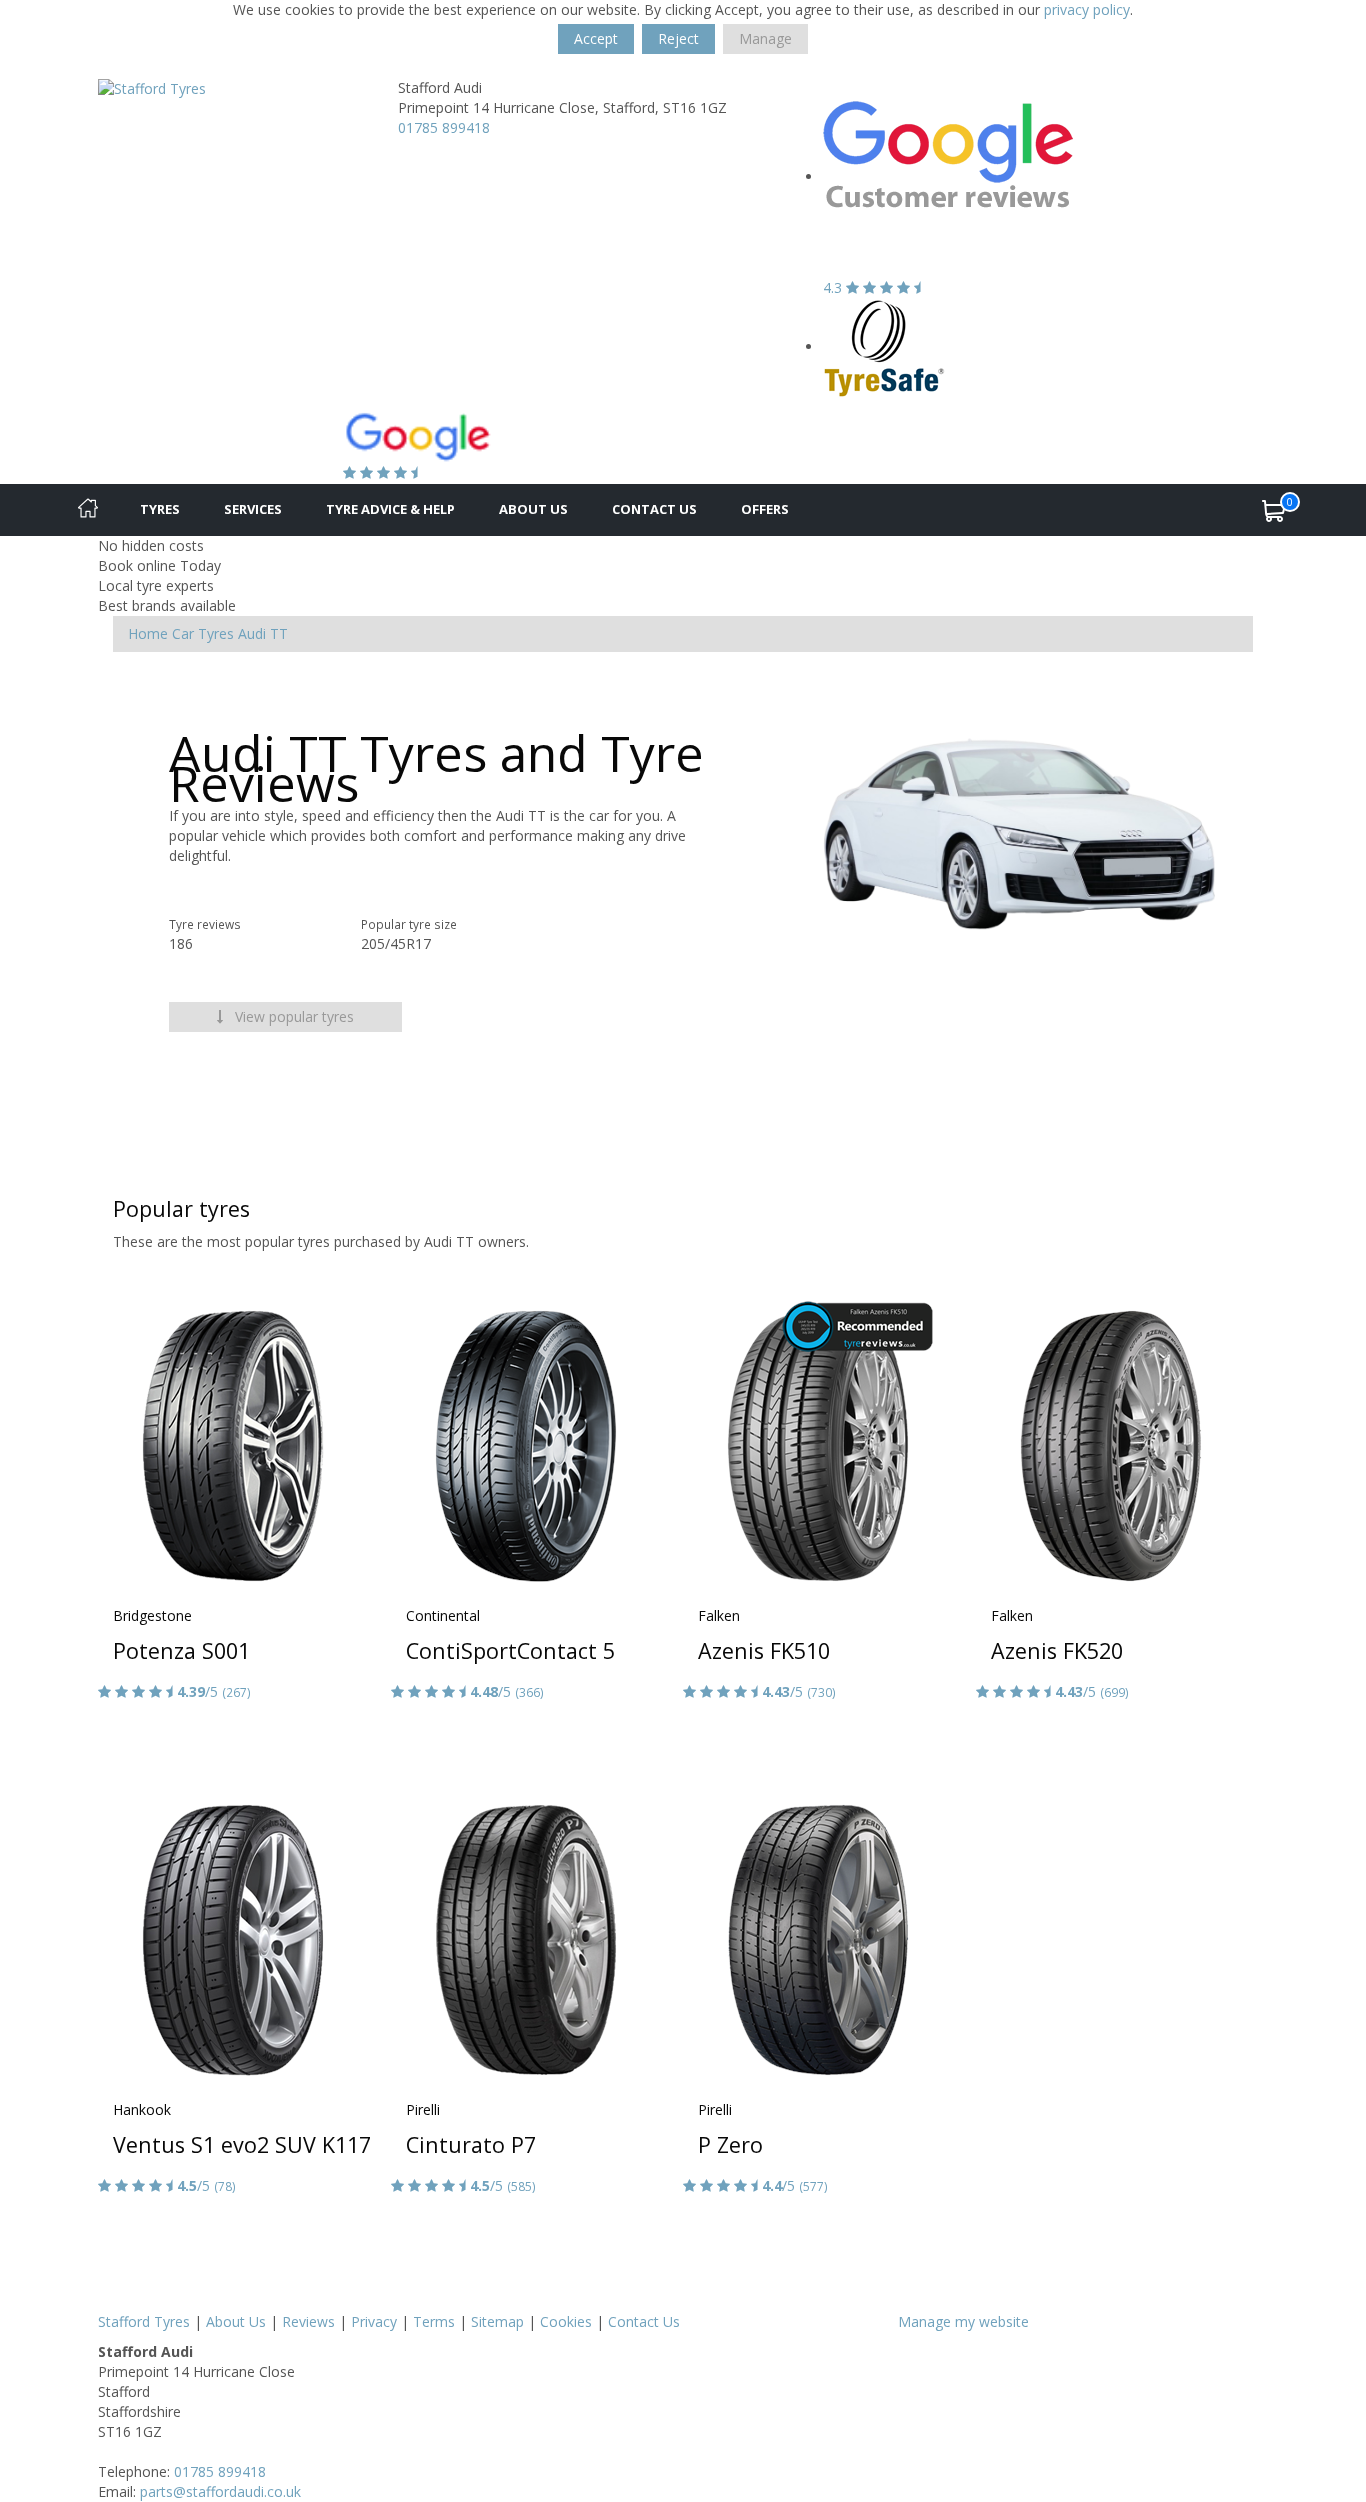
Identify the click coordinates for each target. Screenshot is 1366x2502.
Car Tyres (203, 633)
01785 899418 (444, 127)
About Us (533, 509)
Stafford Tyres (144, 2321)
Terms (434, 2321)
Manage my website (963, 2321)
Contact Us (654, 509)
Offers (765, 509)
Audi (252, 633)
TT (279, 633)
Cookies (566, 2321)
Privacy (374, 2321)
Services (253, 509)
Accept (596, 38)
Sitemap (497, 2321)
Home (148, 633)
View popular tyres (292, 1016)
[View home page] (152, 87)
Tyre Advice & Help (390, 509)
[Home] (88, 510)
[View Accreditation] (884, 346)
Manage (765, 38)
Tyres (160, 509)
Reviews (308, 2321)
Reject (678, 38)
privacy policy (1087, 9)
